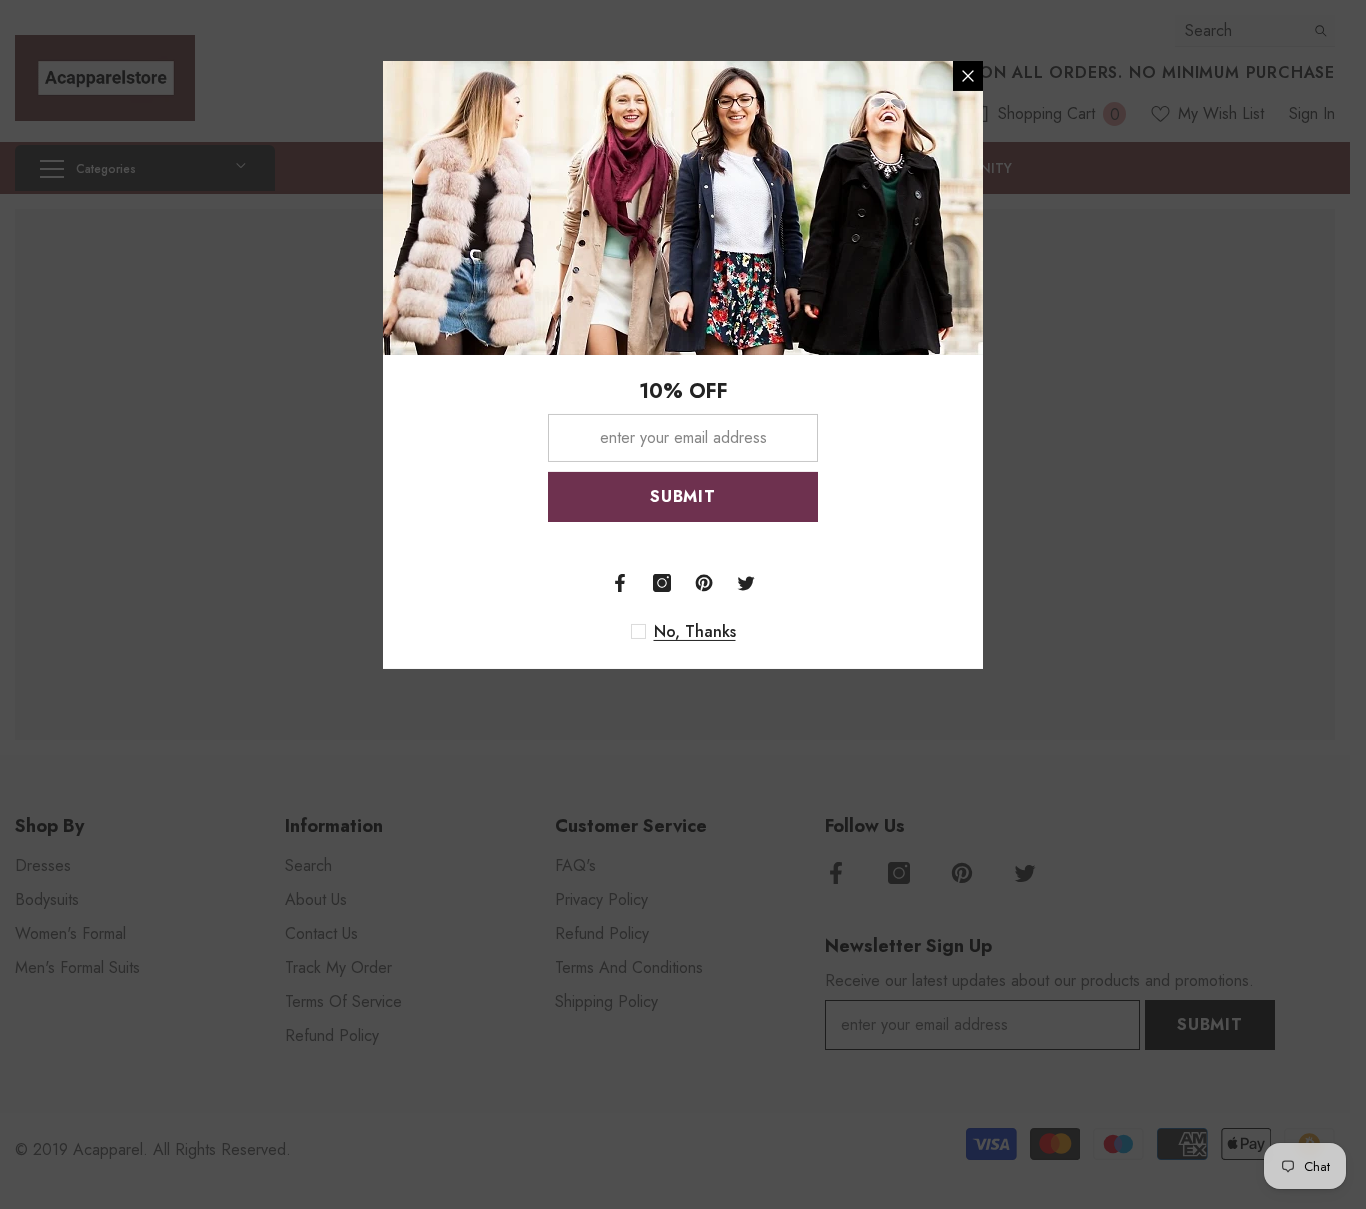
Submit (683, 495)
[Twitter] (746, 582)
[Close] (968, 75)
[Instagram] (662, 582)
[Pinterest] (704, 582)
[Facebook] (620, 582)
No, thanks (695, 631)
